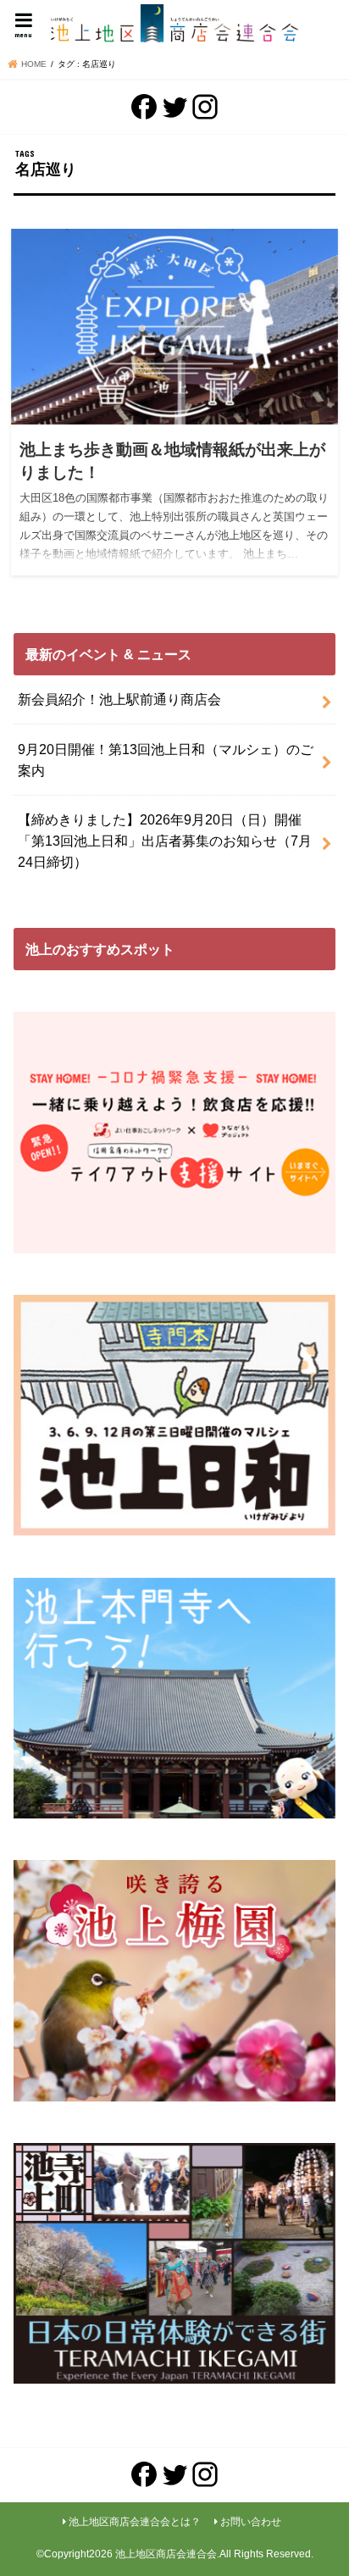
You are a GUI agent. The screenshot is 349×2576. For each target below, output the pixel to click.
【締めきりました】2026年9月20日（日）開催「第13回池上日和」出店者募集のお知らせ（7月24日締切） (165, 840)
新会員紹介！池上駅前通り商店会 (119, 699)
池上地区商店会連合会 (166, 2554)
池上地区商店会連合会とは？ (135, 2522)
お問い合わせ (251, 2522)
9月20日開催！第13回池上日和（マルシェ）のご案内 (166, 760)
